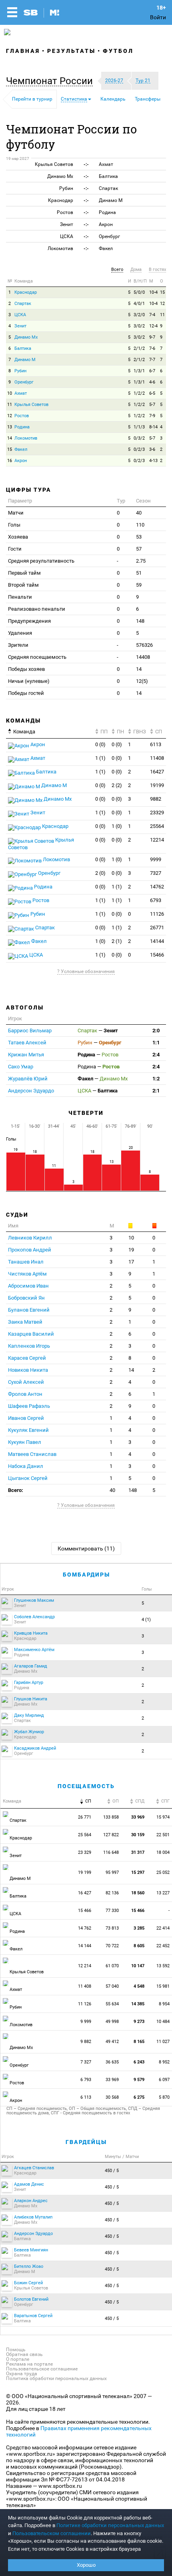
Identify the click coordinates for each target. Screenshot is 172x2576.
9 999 (86, 2022)
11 (162, 315)
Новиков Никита (28, 1370)
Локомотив (26, 438)
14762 (157, 887)
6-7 (152, 371)
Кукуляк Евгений (28, 1430)
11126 (157, 914)
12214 (157, 840)
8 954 (165, 2004)
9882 (156, 799)
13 (10, 427)
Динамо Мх (26, 337)
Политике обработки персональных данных (110, 2525)
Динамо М (25, 360)
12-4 (153, 326)
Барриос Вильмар (30, 1031)
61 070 (112, 1966)
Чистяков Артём (27, 1274)
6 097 (165, 2080)
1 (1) (100, 758)
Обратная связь (24, 2354)
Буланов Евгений (29, 1310)
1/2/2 (139, 393)
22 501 (164, 1835)
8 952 (165, 2062)
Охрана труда (22, 2374)
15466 (157, 955)
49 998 (112, 2022)
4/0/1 (139, 304)
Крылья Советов (31, 405)
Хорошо (86, 2565)
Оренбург (24, 382)
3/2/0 (139, 315)
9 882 (86, 2042)
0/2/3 (139, 449)
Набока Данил (26, 1466)
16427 (157, 772)
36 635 (112, 2062)
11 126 (85, 2004)
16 (10, 461)
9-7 (152, 337)
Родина (22, 427)
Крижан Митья (26, 1055)
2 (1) (117, 941)
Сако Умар (21, 1067)
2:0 (156, 1031)
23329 (157, 813)
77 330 (112, 1911)
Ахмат (21, 393)
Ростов (22, 416)
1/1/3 (139, 427)
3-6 (152, 449)
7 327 (86, 2062)
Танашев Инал (26, 1262)
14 (10, 438)
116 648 (111, 1852)
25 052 (164, 1872)
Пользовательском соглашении (52, 2533)
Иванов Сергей (26, 1418)
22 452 (164, 1946)
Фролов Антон (25, 1394)
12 (162, 304)
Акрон (21, 461)
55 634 (112, 2004)
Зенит (20, 326)
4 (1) (146, 1620)
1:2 (156, 1079)
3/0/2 (139, 326)
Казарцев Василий (31, 1334)
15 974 (164, 1817)
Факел (21, 449)
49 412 (112, 2042)
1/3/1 (139, 371)
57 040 (112, 1986)
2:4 (156, 1055)
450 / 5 (112, 2171)
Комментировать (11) (86, 1548)
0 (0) (100, 744)
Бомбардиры (86, 1575)
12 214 (85, 1966)
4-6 (152, 382)
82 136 (112, 1893)
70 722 (112, 1946)
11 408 (85, 1986)
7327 (156, 873)
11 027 (164, 2042)
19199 (157, 785)
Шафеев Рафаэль (29, 1406)
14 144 (85, 1946)
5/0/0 (139, 292)
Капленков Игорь (29, 1346)
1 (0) (117, 826)
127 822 (111, 1835)
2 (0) (100, 873)
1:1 (156, 1043)
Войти (158, 17)
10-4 (153, 292)
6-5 (152, 393)
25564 (157, 826)
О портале (18, 2359)
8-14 (153, 427)
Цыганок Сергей (28, 1478)
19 (131, 1250)
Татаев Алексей (27, 1043)
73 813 (112, 1928)
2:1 (156, 1091)
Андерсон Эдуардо (31, 1091)
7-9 (152, 416)
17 (131, 1262)
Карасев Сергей (27, 1358)
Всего (117, 270)
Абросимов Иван (28, 1286)
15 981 (164, 1986)
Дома (136, 270)
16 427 (85, 1893)
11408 (157, 758)
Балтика (23, 348)
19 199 (85, 1872)
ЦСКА (20, 315)
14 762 (85, 1928)
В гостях (157, 270)
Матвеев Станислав (32, 1454)
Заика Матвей (25, 1322)
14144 (157, 941)
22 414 (164, 1928)
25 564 (85, 1835)
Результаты (71, 51)
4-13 (153, 461)
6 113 (86, 2097)
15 (162, 292)
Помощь (16, 2350)
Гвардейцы (86, 2142)
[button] (51, 81)
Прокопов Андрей (30, 1250)
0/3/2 (139, 438)
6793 (156, 900)
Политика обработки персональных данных (56, 2378)
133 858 (111, 1817)
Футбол (118, 51)
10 (10, 393)
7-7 (152, 360)
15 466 (85, 1911)
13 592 (164, 1966)
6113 (156, 744)
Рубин (20, 371)
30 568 (112, 2097)
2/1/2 (139, 348)
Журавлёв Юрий (28, 1079)
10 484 (164, 2022)
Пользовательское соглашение (42, 2369)
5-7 (152, 405)
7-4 (152, 315)
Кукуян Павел (25, 1442)
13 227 (164, 1893)
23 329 (85, 1852)
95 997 (112, 1872)
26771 (157, 928)
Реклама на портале (29, 2364)
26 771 (85, 1817)
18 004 (164, 1852)
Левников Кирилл (30, 1238)
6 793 (86, 2080)
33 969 (112, 2080)
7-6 (152, 348)
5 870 (165, 2097)
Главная (23, 51)
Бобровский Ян (26, 1298)
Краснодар (26, 292)
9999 (156, 859)
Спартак (23, 304)
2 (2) (117, 785)
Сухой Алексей (26, 1382)
